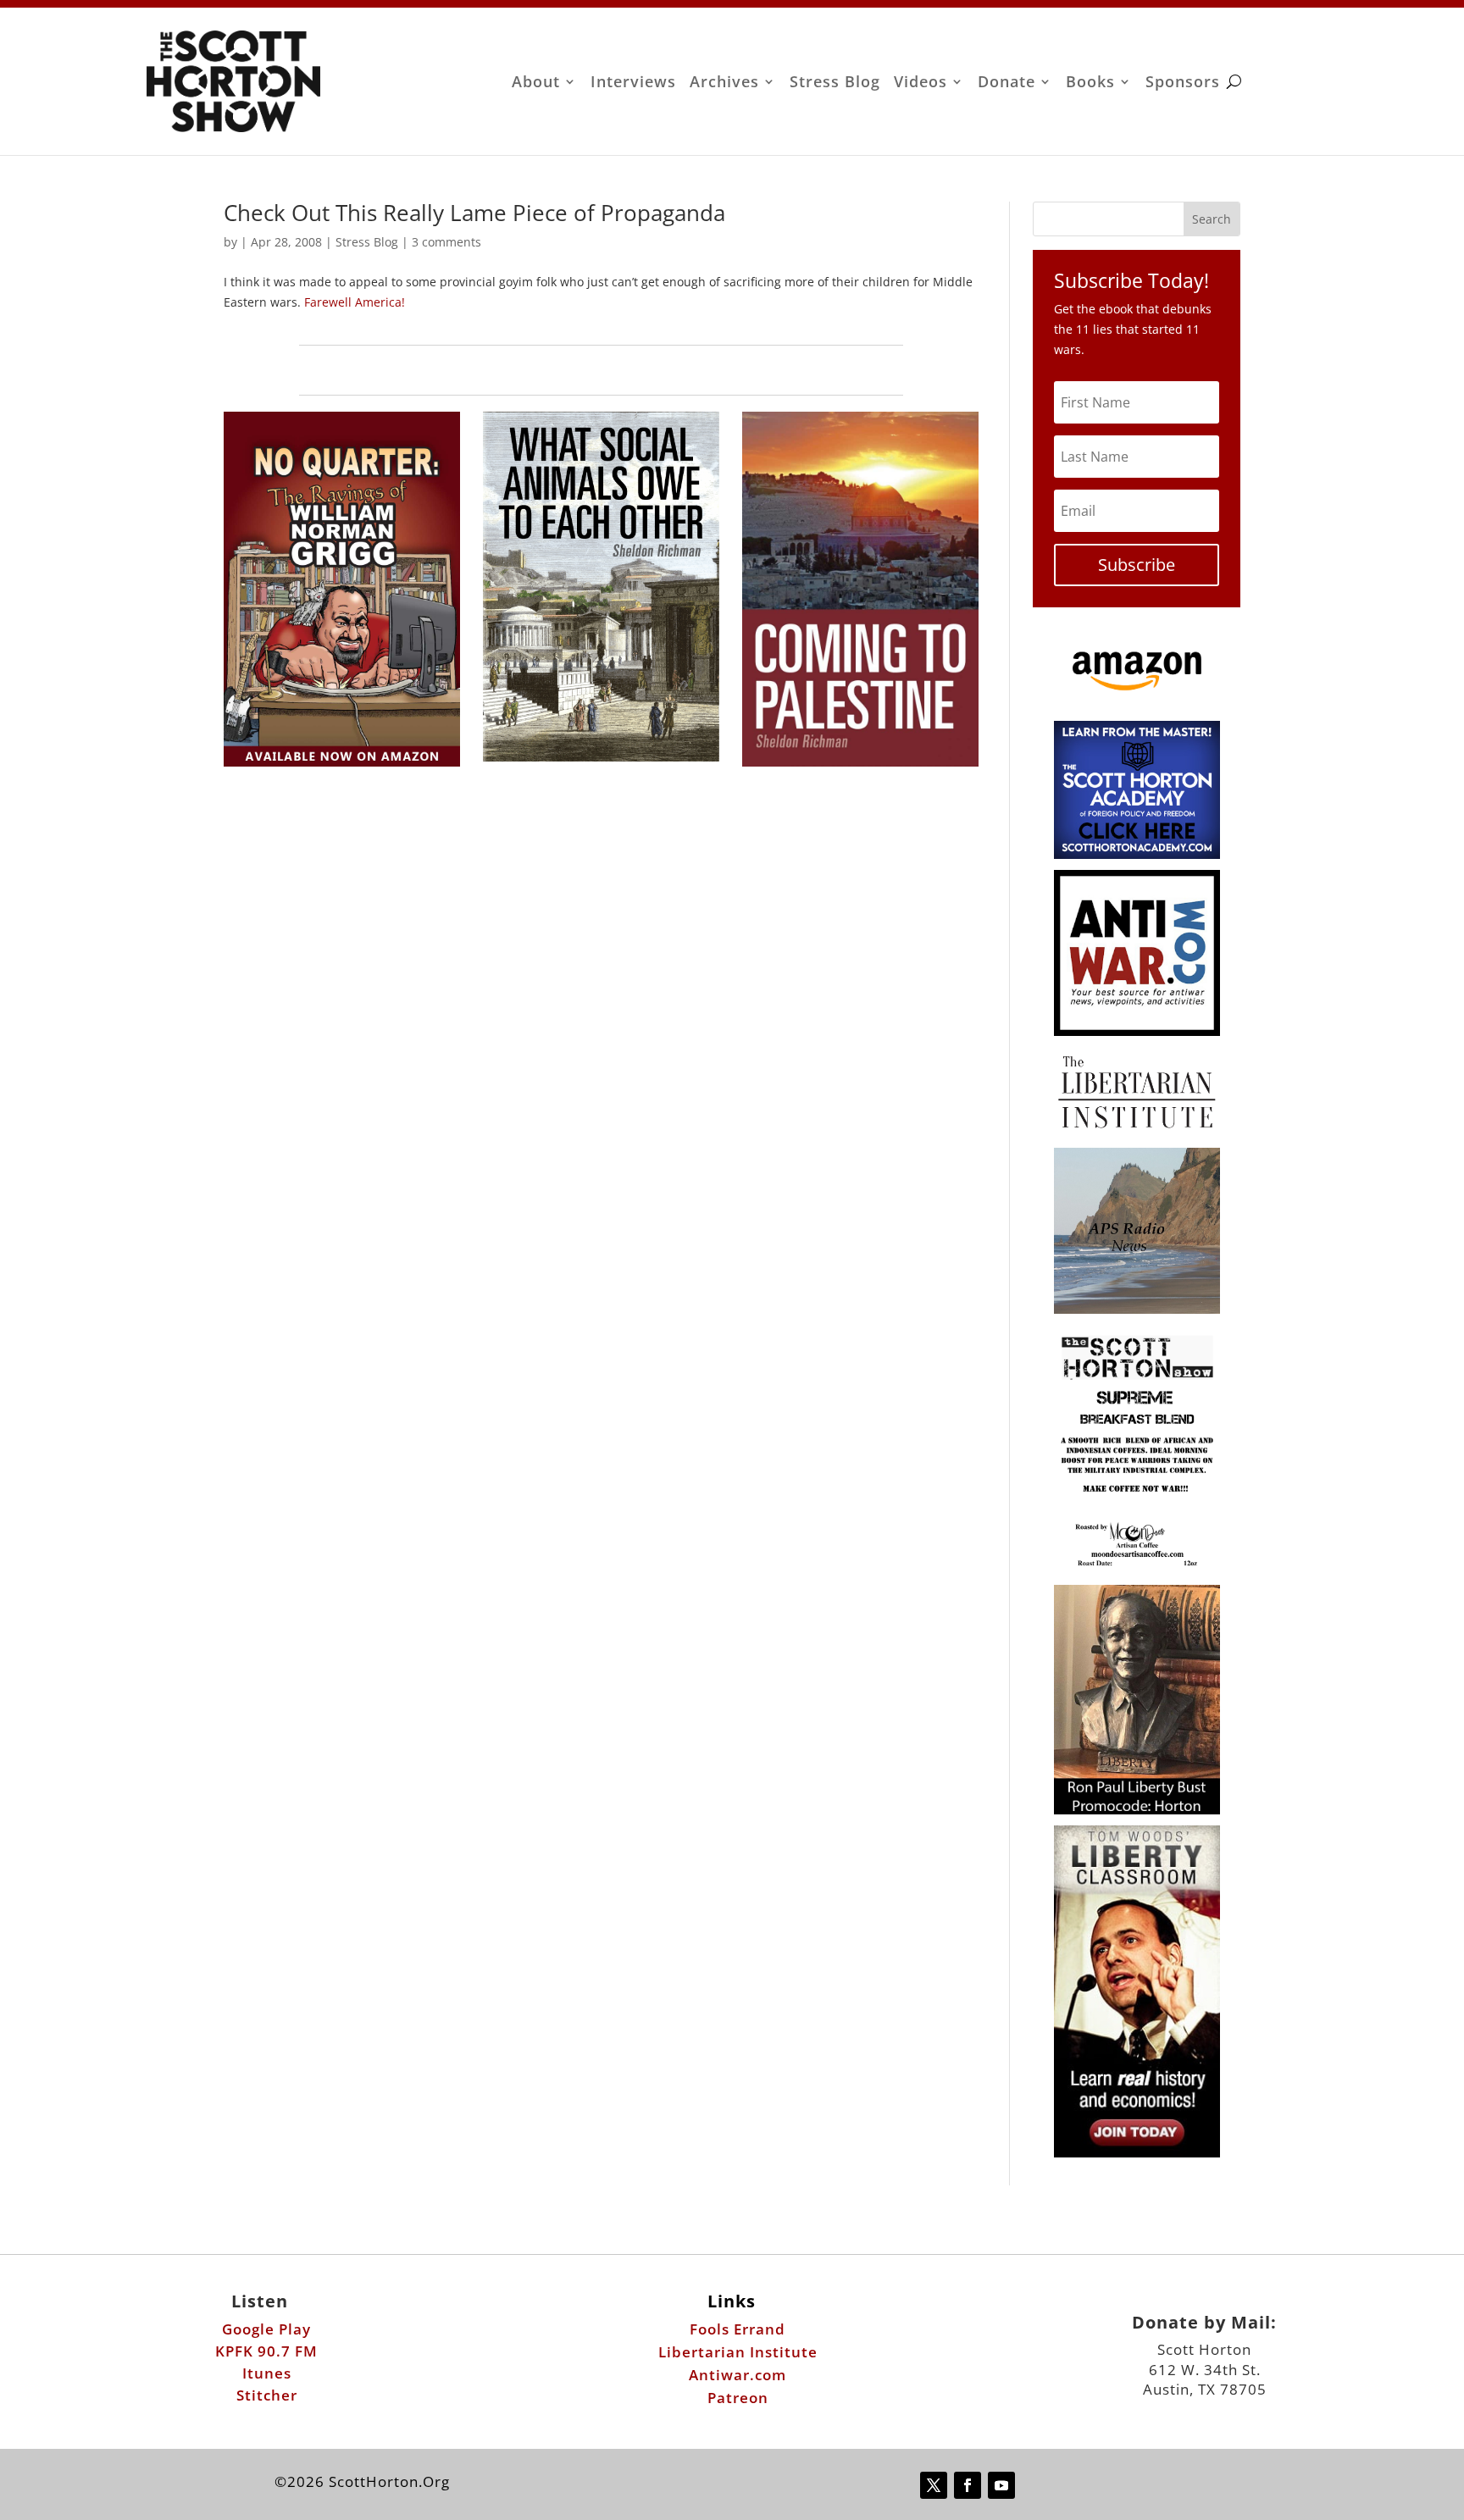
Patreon (738, 2398)
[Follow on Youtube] (1001, 2485)
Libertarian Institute (738, 2352)
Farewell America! (355, 302)
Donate (1006, 83)
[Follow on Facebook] (968, 2485)
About (536, 83)
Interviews (633, 83)
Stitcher (267, 2395)
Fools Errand (738, 2329)
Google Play (266, 2329)
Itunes (267, 2373)
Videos (921, 83)
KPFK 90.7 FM (266, 2351)
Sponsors (1183, 83)
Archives (724, 83)
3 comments (446, 242)
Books (1090, 83)
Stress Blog (835, 83)
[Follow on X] (934, 2485)
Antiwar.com (738, 2375)
